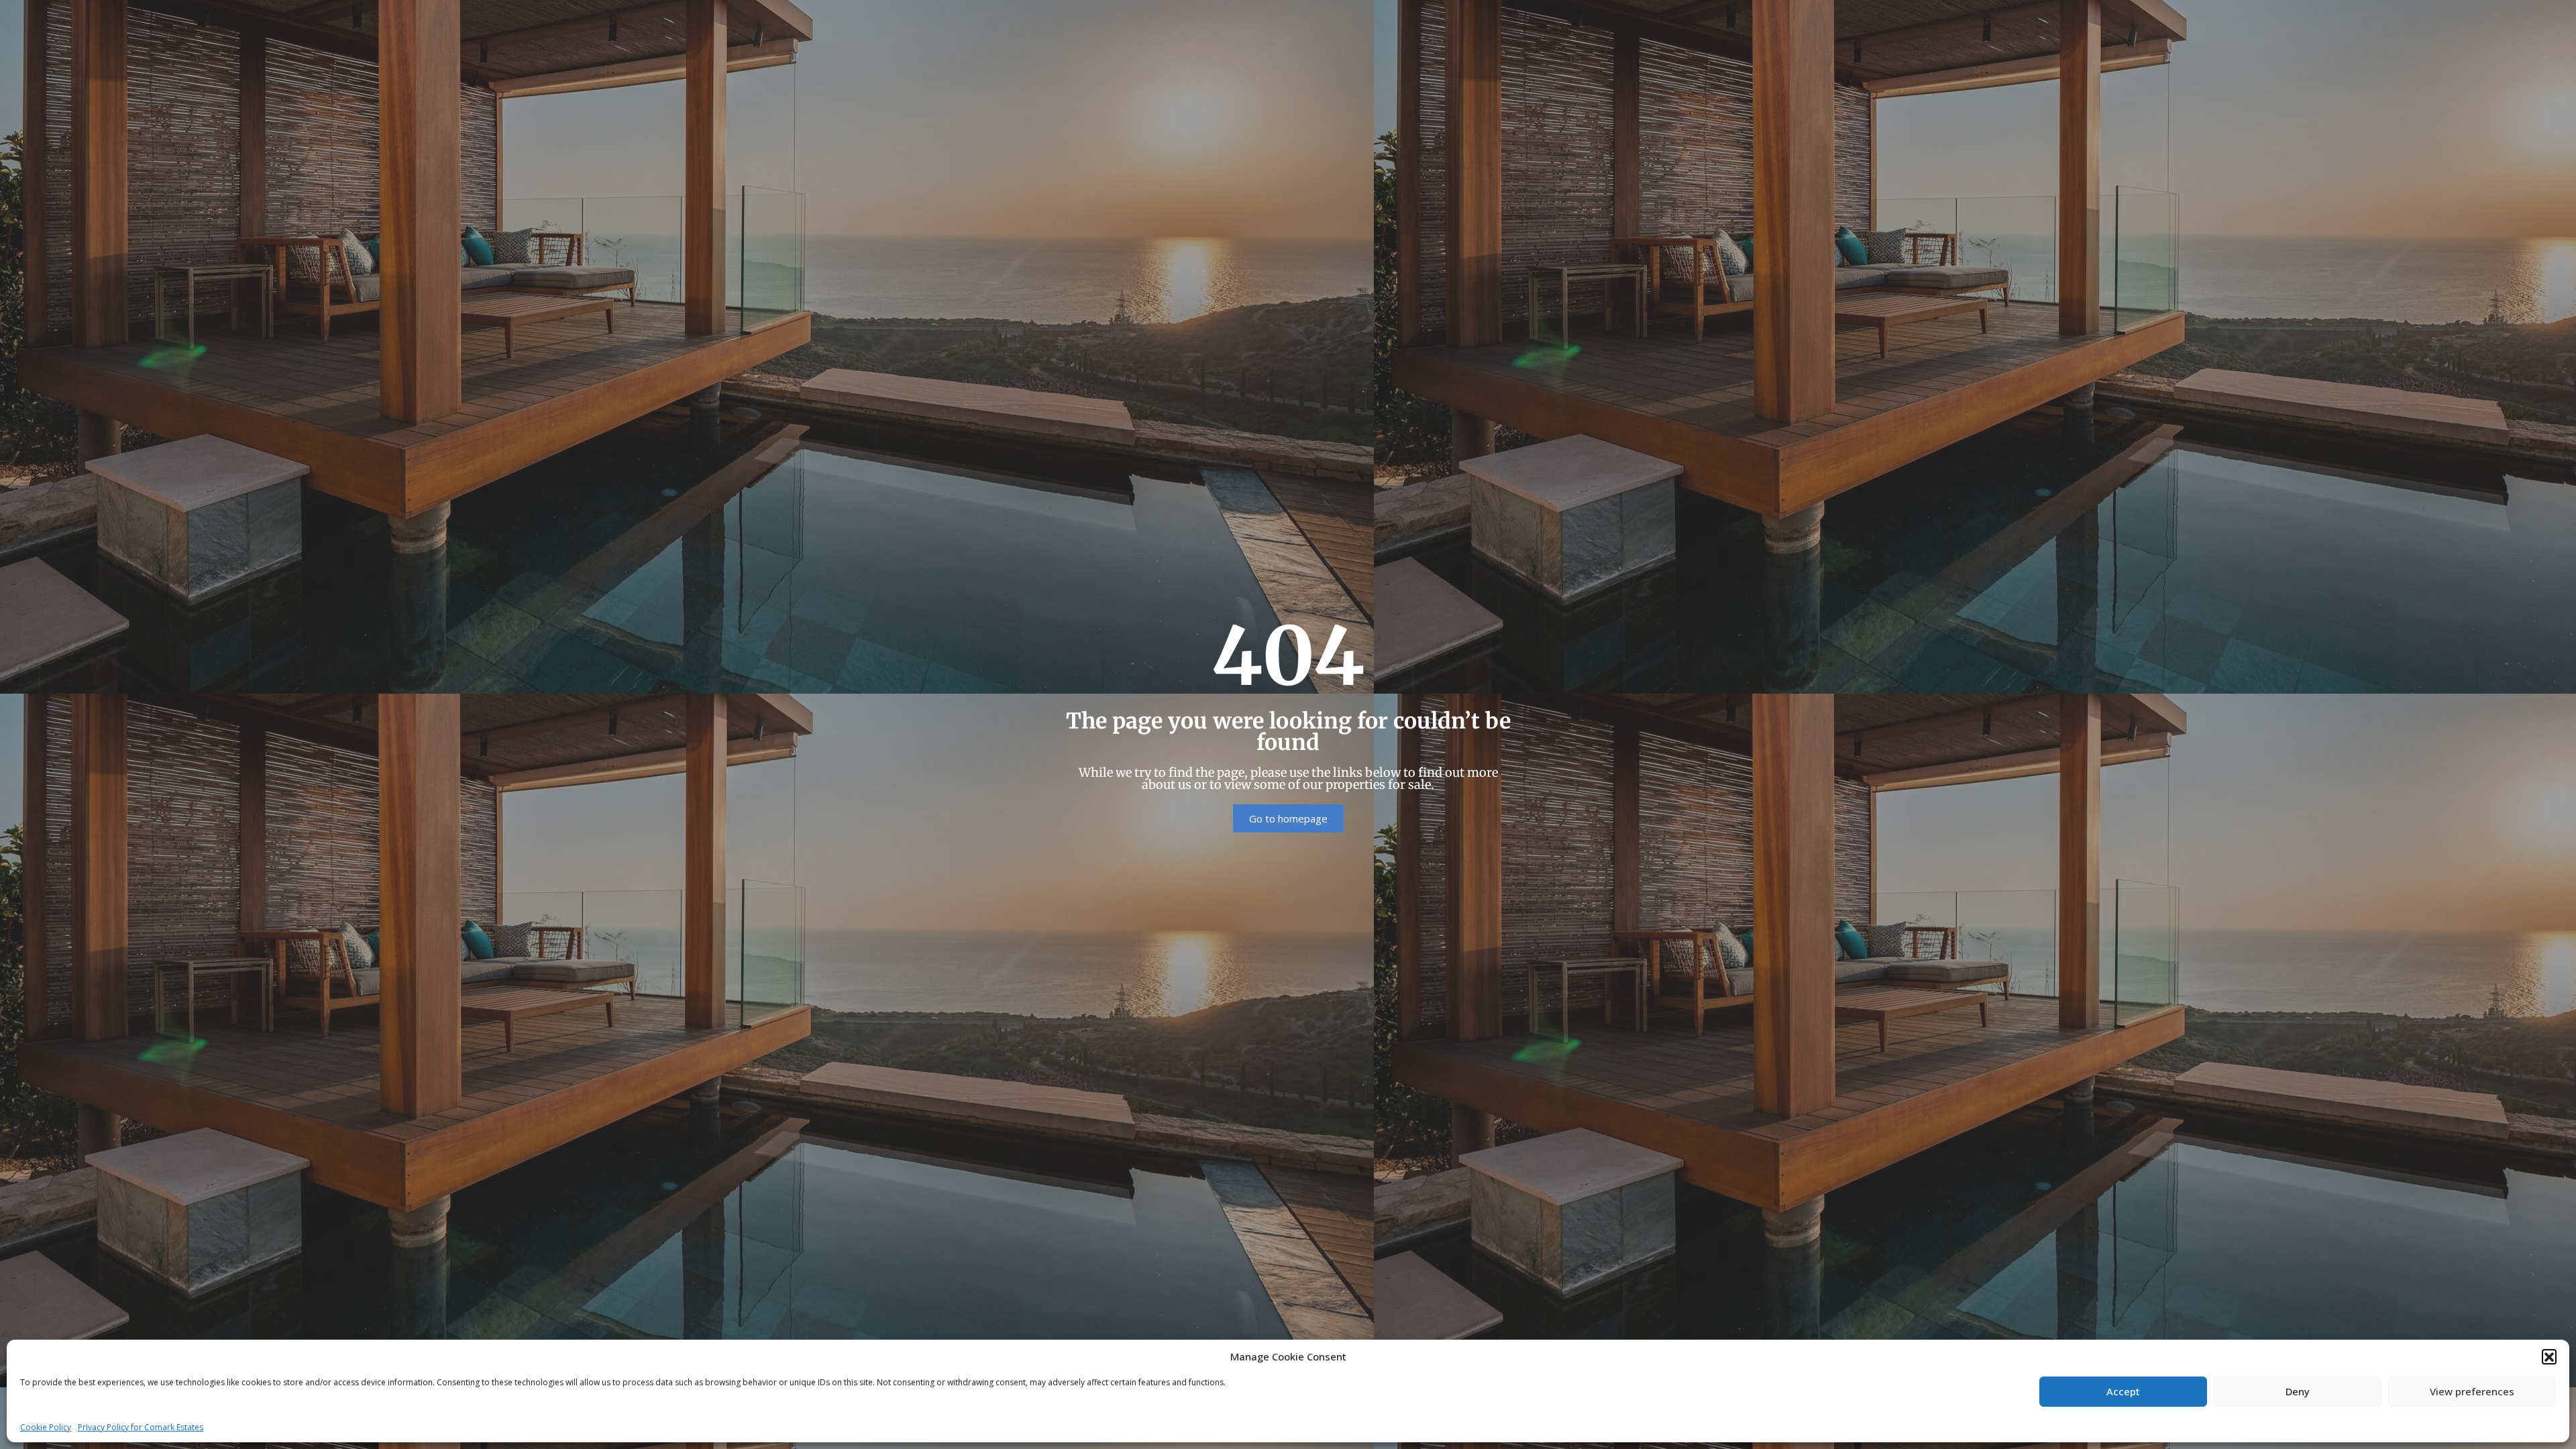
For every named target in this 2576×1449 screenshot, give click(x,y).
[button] (2549, 1356)
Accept (2123, 1391)
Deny (2298, 1391)
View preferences (2472, 1391)
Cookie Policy (46, 1427)
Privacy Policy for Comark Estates (141, 1427)
